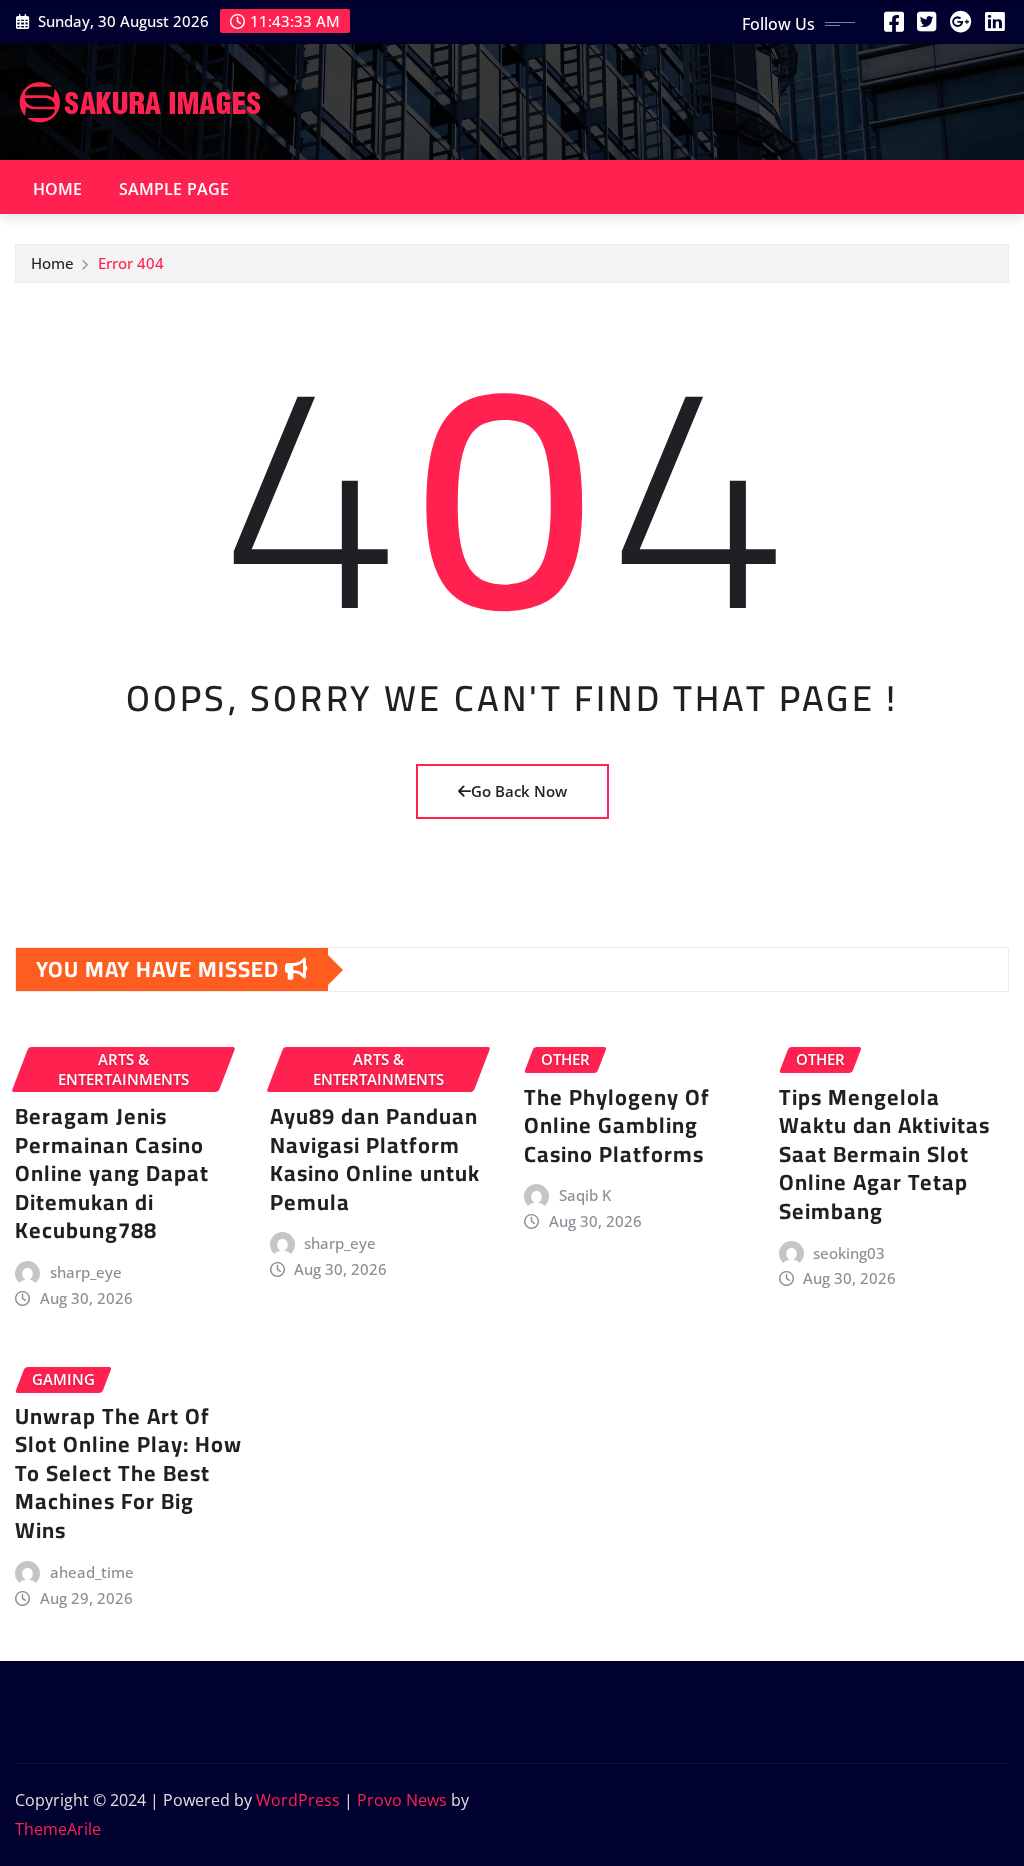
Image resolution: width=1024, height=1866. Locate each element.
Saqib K (585, 1195)
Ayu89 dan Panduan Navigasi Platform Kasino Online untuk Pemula (375, 1159)
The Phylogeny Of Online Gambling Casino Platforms (617, 1125)
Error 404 (131, 263)
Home (58, 189)
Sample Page (174, 189)
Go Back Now (519, 791)
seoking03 (849, 1253)
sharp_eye (86, 1272)
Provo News (402, 1800)
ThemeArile (58, 1829)
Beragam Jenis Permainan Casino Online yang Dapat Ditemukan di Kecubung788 (112, 1173)
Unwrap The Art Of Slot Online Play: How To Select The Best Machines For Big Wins (128, 1473)
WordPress (298, 1800)
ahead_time (92, 1572)
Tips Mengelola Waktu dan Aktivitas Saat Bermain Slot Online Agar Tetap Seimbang (884, 1154)
